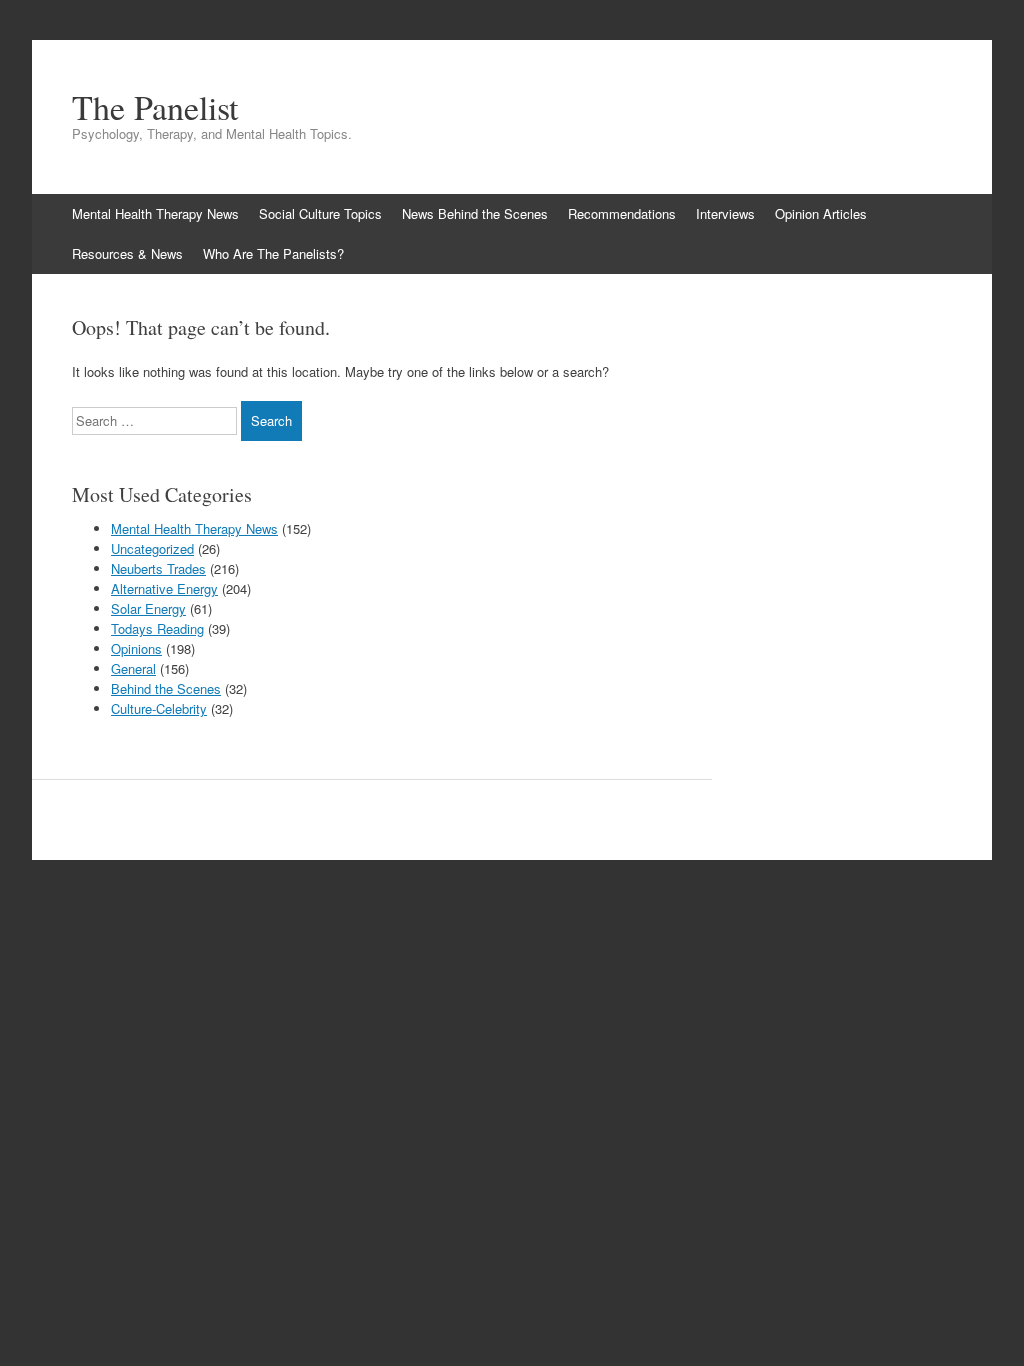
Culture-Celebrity (159, 708)
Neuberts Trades (158, 568)
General (133, 668)
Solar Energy (148, 608)
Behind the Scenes (166, 688)
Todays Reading (157, 628)
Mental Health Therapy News (155, 213)
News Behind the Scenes (475, 213)
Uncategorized (152, 548)
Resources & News (127, 253)
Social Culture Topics (320, 213)
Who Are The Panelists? (273, 253)
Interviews (725, 213)
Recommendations (622, 213)
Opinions (136, 648)
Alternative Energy (164, 588)
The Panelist (155, 107)
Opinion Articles (821, 213)
